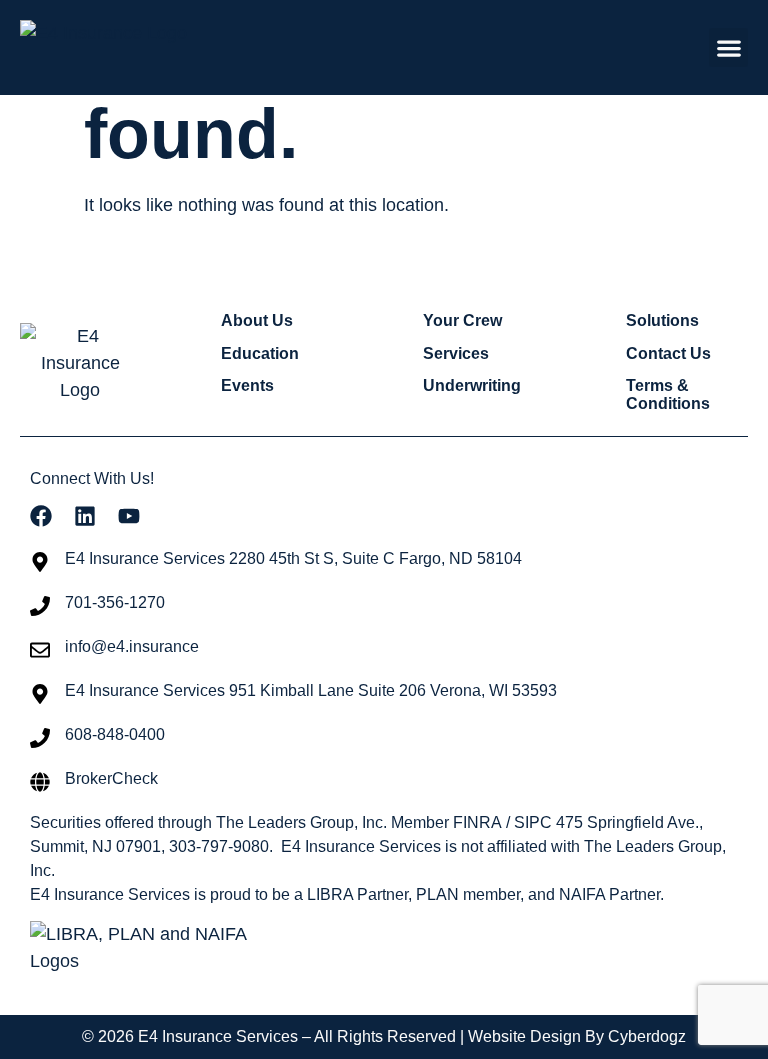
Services (456, 353)
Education (260, 353)
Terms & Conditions (668, 394)
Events (247, 385)
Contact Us (668, 353)
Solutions (662, 320)
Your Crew (462, 320)
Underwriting (472, 385)
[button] (728, 47)
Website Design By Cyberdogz (577, 1036)
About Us (257, 320)
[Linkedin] (85, 516)
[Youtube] (129, 516)
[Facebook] (41, 516)
